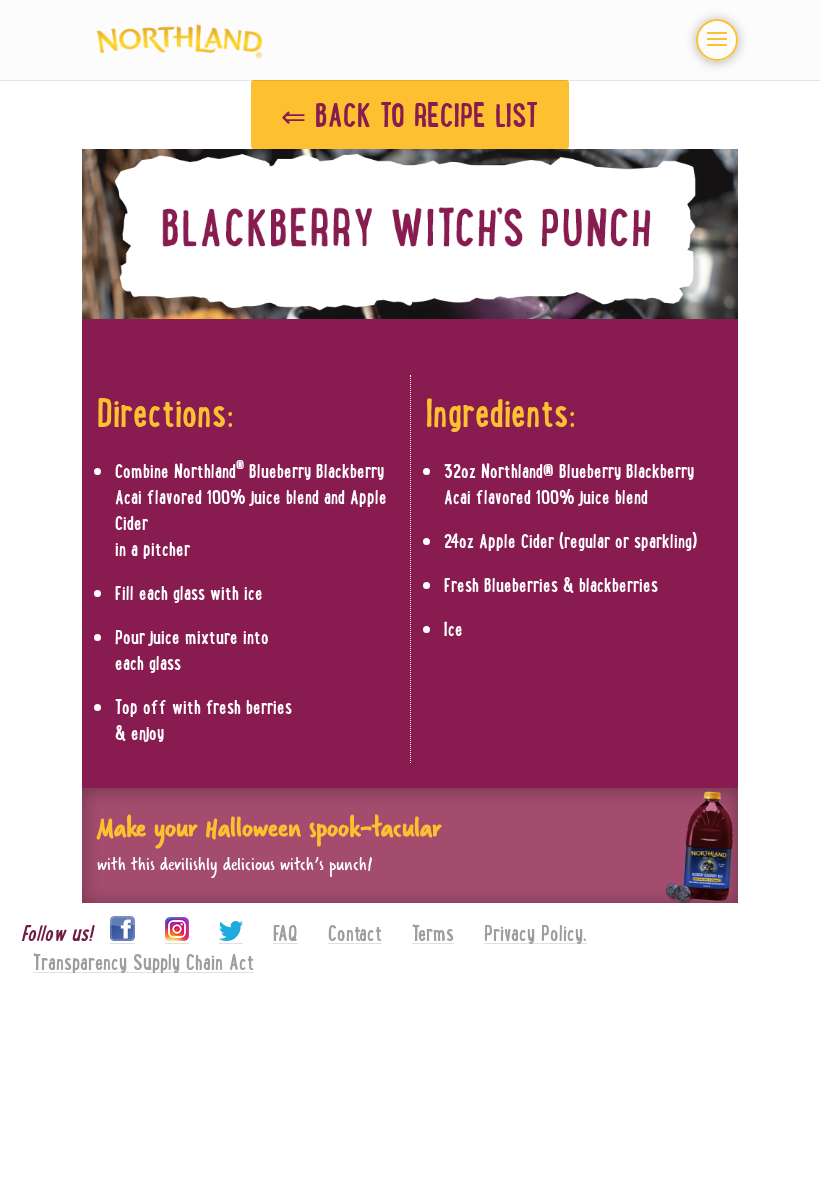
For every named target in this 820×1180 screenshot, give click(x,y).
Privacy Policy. (535, 933)
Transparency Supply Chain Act (143, 962)
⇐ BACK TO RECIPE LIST (410, 114)
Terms (433, 933)
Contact (355, 933)
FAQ (285, 933)
